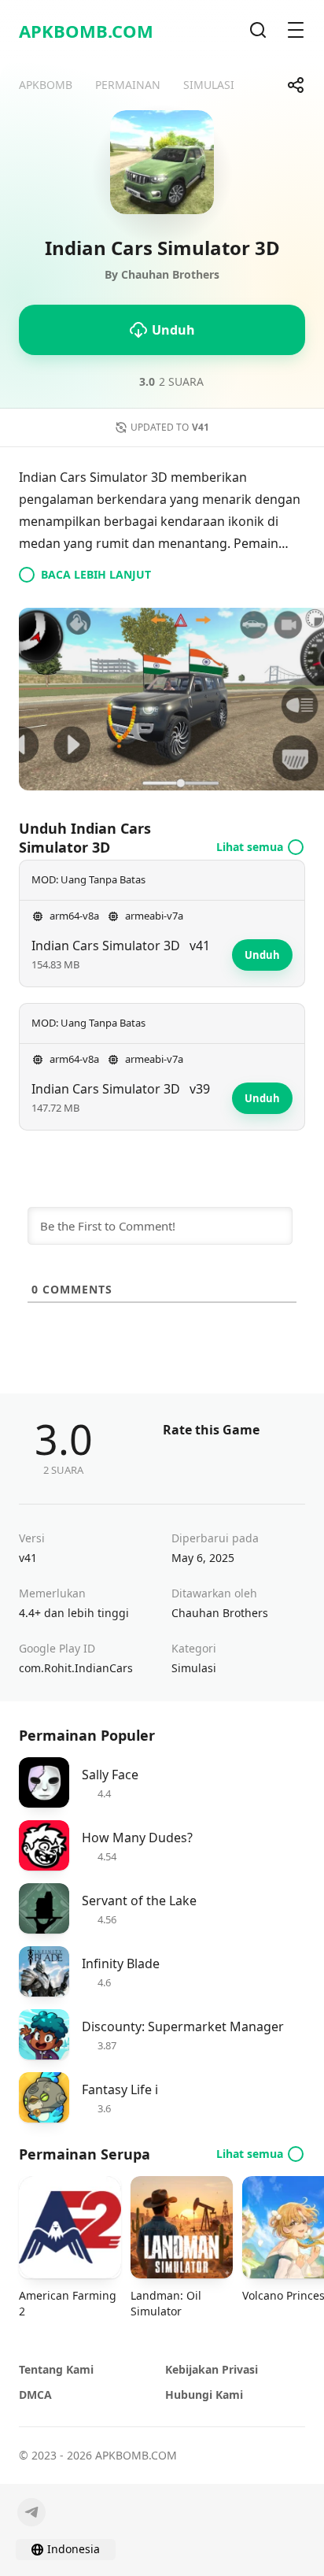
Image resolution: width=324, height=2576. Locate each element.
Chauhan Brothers (220, 1613)
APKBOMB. (86, 31)
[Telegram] (31, 2512)
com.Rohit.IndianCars (76, 1668)
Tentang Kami (56, 2369)
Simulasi (194, 1668)
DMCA (35, 2395)
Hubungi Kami (204, 2395)
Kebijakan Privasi (212, 2369)
